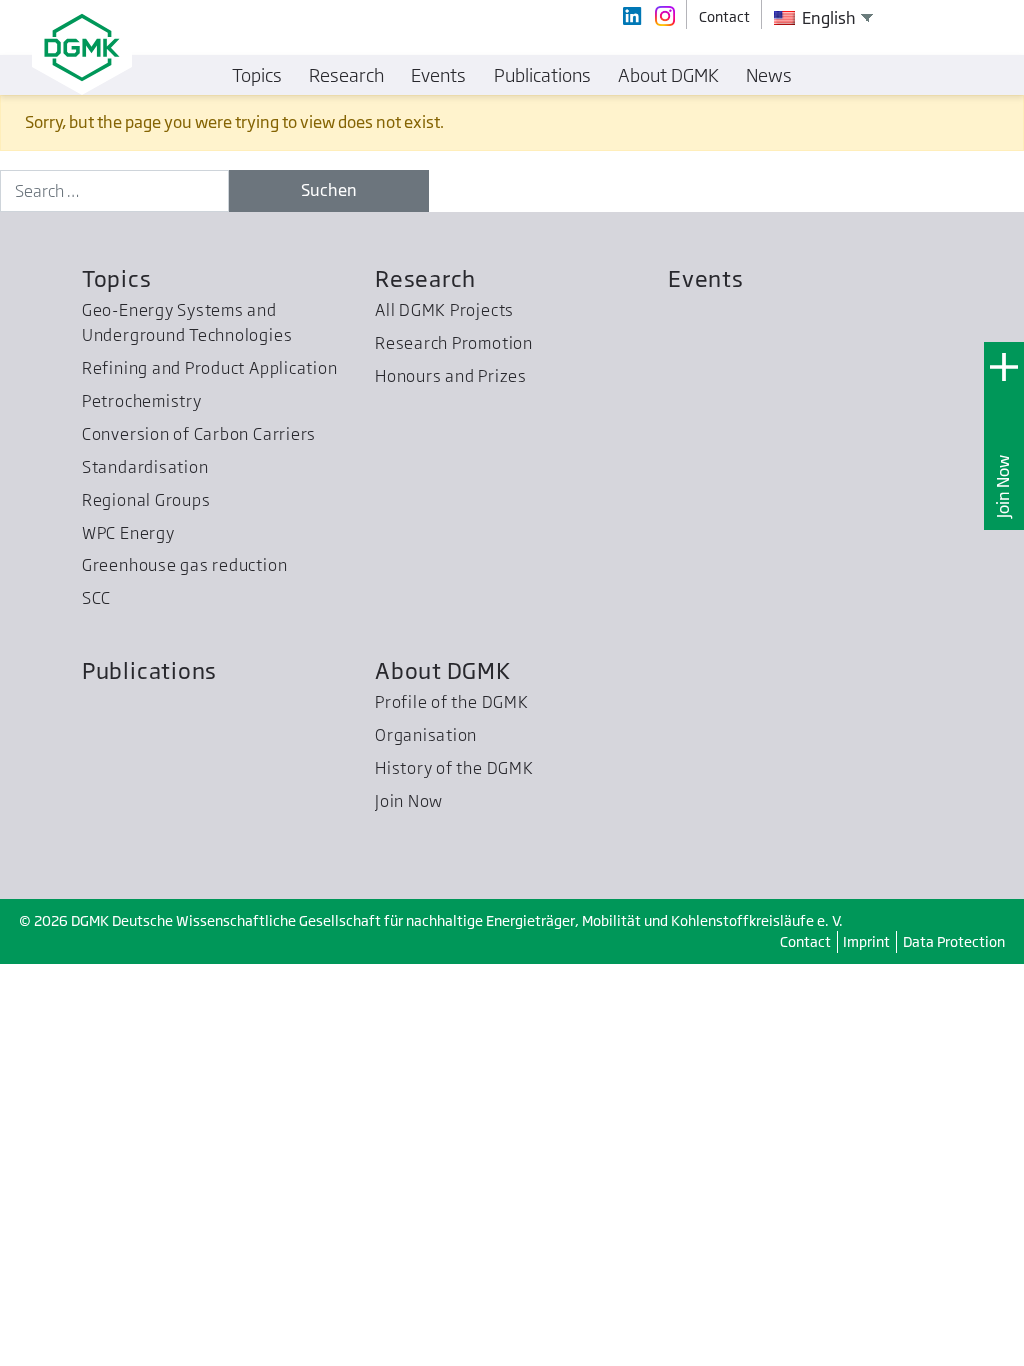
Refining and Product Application (210, 368)
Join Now (1003, 485)
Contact (805, 941)
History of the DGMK (454, 768)
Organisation (426, 735)
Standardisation (145, 467)
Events (706, 278)
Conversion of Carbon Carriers (199, 434)
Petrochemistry (142, 401)
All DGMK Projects (444, 310)
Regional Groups (146, 500)
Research (425, 278)
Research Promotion (454, 343)
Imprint (866, 941)
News (769, 75)
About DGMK (443, 670)
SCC (96, 598)
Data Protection (954, 941)
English (827, 18)
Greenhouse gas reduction (184, 565)
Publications (149, 670)
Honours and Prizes (451, 376)
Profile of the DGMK (452, 702)
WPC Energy (128, 533)
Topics (117, 278)
